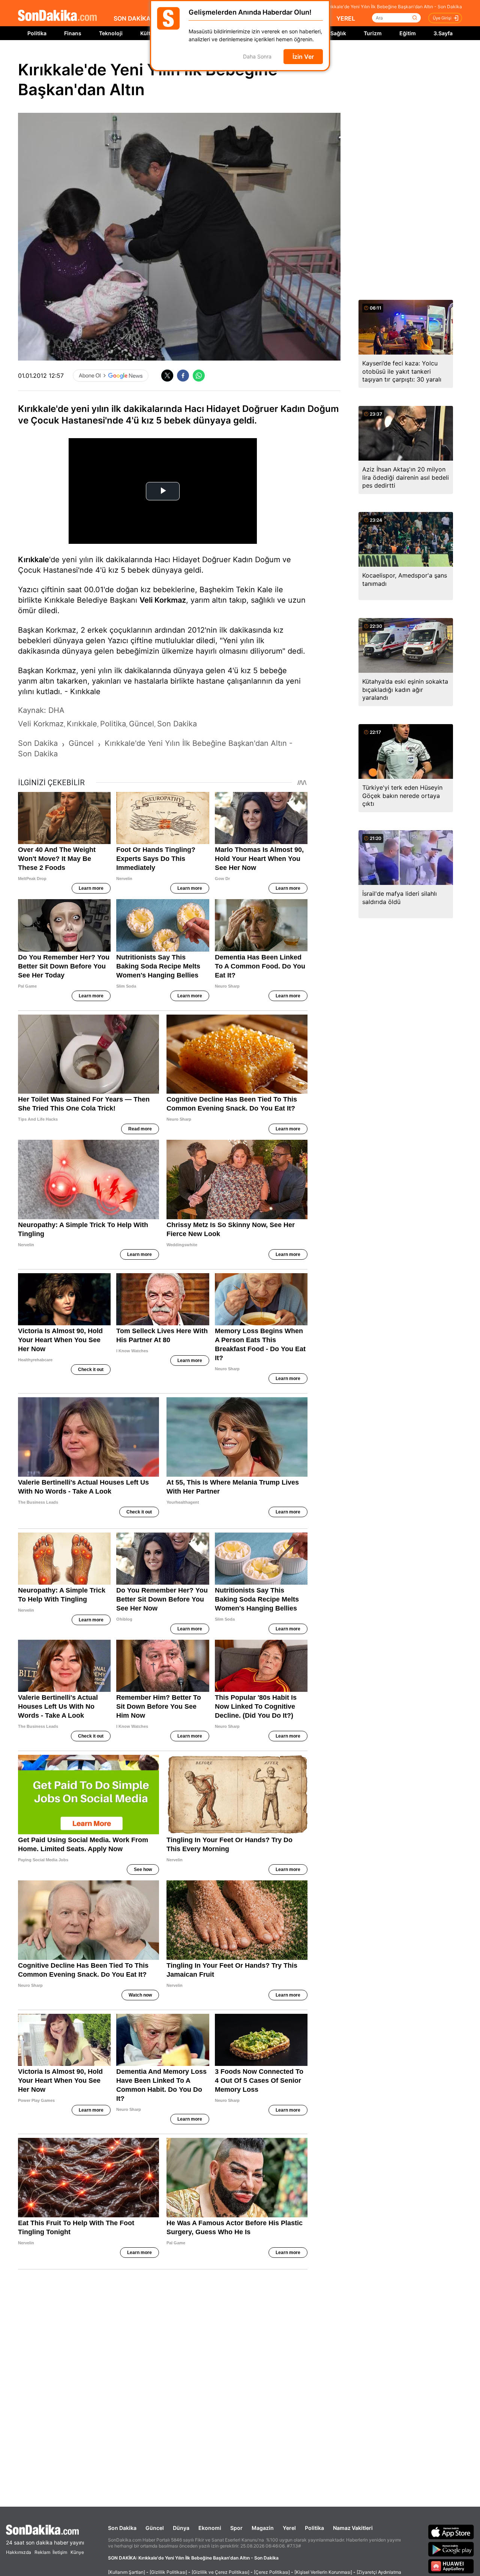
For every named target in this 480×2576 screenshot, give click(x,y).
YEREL (346, 18)
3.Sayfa (443, 33)
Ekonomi (210, 2528)
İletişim (60, 2552)
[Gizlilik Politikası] (168, 2572)
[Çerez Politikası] (272, 2572)
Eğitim (408, 33)
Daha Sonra (257, 57)
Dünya (181, 2528)
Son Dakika (122, 2528)
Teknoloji (111, 33)
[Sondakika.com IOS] (451, 2532)
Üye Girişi (442, 18)
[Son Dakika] (57, 16)
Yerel (289, 2528)
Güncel (155, 2528)
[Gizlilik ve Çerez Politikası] (220, 2572)
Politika (37, 33)
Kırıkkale (34, 560)
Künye (77, 2552)
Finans (73, 33)
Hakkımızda (19, 2552)
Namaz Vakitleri (353, 2528)
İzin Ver (303, 57)
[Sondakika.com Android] (451, 2549)
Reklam (42, 2552)
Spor (236, 2528)
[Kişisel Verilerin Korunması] (323, 2572)
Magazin (263, 2528)
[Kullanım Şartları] (127, 2572)
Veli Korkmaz (163, 600)
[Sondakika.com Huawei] (451, 2566)
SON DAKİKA (132, 18)
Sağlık (338, 33)
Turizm (373, 33)
